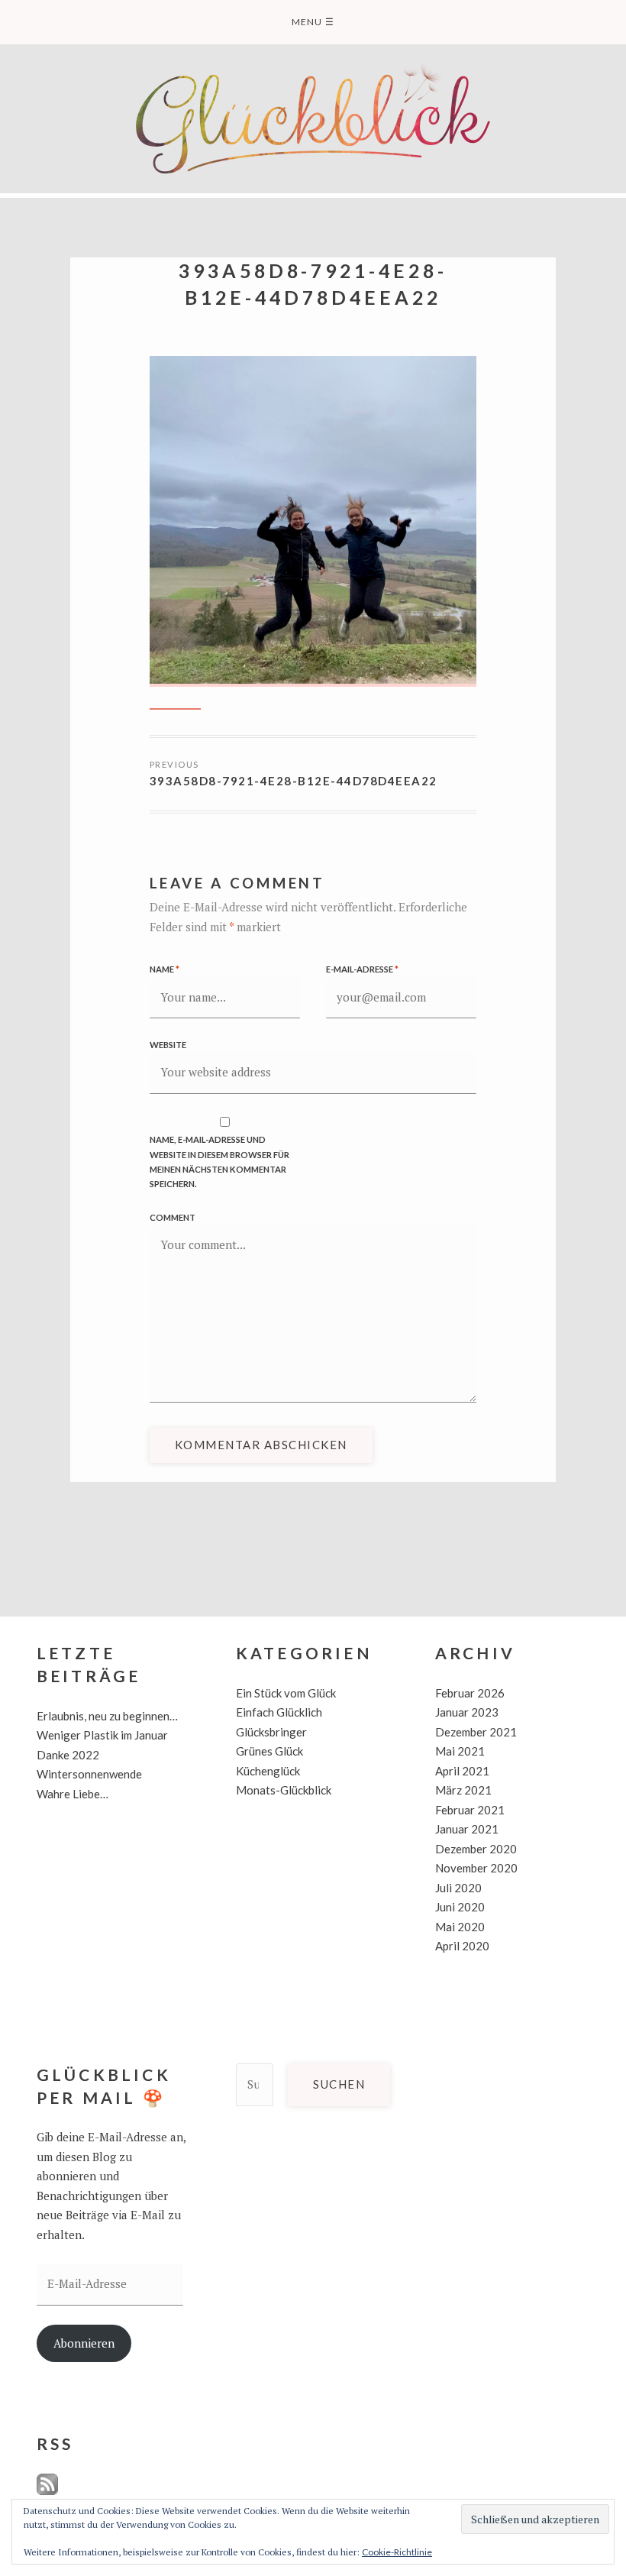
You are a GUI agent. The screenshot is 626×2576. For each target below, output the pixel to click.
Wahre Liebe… (73, 1794)
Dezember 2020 (476, 1849)
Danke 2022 (68, 1755)
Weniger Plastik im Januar (102, 1735)
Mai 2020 (460, 1927)
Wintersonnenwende (89, 1774)
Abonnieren (84, 2343)
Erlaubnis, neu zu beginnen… (107, 1716)
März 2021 (463, 1790)
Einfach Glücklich (279, 1712)
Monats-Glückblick (284, 1790)
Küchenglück (268, 1771)
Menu (313, 22)
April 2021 (462, 1771)
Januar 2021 (467, 1829)
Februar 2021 (470, 1810)
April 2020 (462, 1946)
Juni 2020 (460, 1907)
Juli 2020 (458, 1888)
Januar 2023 (467, 1712)
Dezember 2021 (476, 1732)
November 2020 (476, 1868)
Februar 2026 (470, 1693)
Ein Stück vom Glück (286, 1693)
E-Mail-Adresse (362, 969)
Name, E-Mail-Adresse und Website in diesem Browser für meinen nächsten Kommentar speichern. (219, 1161)
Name (165, 969)
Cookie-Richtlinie (397, 2552)
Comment (173, 1217)
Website (168, 1045)
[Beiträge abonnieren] (47, 2492)
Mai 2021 (460, 1751)
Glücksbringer (271, 1732)
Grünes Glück (269, 1751)
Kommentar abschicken (261, 1445)
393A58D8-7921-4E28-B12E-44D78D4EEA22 (294, 781)
